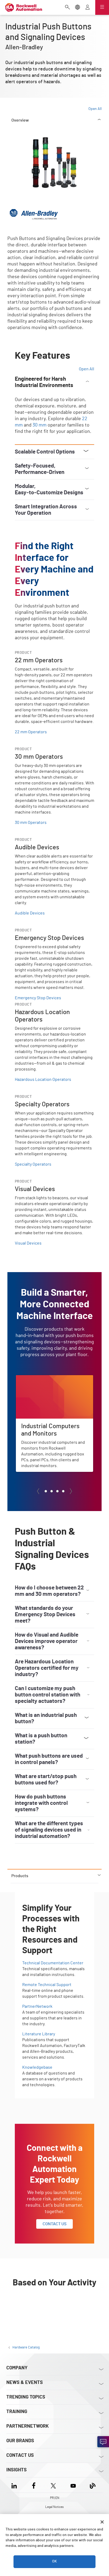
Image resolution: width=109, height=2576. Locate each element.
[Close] (102, 2522)
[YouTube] (73, 2485)
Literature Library (39, 2034)
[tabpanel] (54, 1002)
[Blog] (93, 2485)
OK (54, 2561)
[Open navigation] (102, 7)
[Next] (71, 1491)
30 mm (40, 425)
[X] (53, 2485)
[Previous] (38, 1491)
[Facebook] (34, 2485)
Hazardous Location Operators (43, 1080)
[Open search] (67, 8)
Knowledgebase (37, 2067)
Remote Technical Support (47, 1985)
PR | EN (55, 2498)
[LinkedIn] (15, 2485)
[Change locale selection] (78, 8)
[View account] (88, 8)
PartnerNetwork (37, 2006)
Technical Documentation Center (53, 1963)
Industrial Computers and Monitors (48, 1378)
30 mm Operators (31, 823)
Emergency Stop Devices (38, 998)
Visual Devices (28, 1243)
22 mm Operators (31, 732)
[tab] (46, 1491)
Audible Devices (30, 913)
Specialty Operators (33, 1164)
